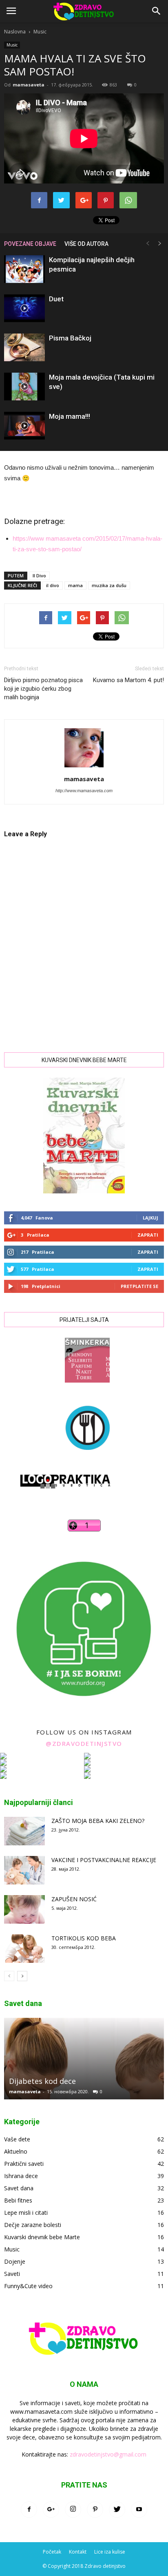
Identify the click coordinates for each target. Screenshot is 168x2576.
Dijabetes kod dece (42, 2081)
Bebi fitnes (18, 2200)
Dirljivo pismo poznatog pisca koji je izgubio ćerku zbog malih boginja (43, 689)
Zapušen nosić (74, 1899)
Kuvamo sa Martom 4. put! (128, 680)
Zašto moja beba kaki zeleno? (98, 1821)
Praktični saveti (24, 2164)
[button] (157, 11)
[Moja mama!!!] (24, 426)
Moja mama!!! (70, 416)
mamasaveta (29, 85)
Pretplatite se (139, 1286)
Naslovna (15, 32)
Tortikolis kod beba (84, 1938)
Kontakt (78, 2552)
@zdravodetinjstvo (84, 1743)
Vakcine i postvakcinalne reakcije (104, 1860)
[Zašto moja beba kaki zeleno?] (24, 1831)
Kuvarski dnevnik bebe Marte (42, 2237)
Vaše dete (17, 2139)
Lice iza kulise (110, 2552)
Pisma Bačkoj (70, 338)
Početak (52, 2552)
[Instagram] (73, 2510)
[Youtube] (139, 2510)
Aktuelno (16, 2151)
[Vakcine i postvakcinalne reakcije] (24, 1870)
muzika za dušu (109, 585)
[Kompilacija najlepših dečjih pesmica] (24, 269)
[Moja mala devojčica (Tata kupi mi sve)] (24, 387)
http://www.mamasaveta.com (84, 791)
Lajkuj (150, 1218)
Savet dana (19, 2188)
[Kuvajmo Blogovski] (84, 1456)
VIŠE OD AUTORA (86, 244)
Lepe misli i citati (26, 2213)
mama (75, 585)
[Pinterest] (95, 2510)
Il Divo (39, 576)
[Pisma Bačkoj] (24, 348)
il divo (53, 585)
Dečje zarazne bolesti (33, 2225)
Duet (56, 299)
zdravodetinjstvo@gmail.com (108, 2454)
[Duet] (24, 308)
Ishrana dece (21, 2176)
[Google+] (51, 2510)
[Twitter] (117, 2510)
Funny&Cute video (28, 2286)
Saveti (12, 2274)
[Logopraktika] (58, 1496)
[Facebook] (29, 2510)
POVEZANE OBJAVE (30, 244)
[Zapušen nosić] (24, 1909)
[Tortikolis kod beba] (24, 1949)
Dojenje (15, 2261)
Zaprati (148, 1235)
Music (40, 32)
